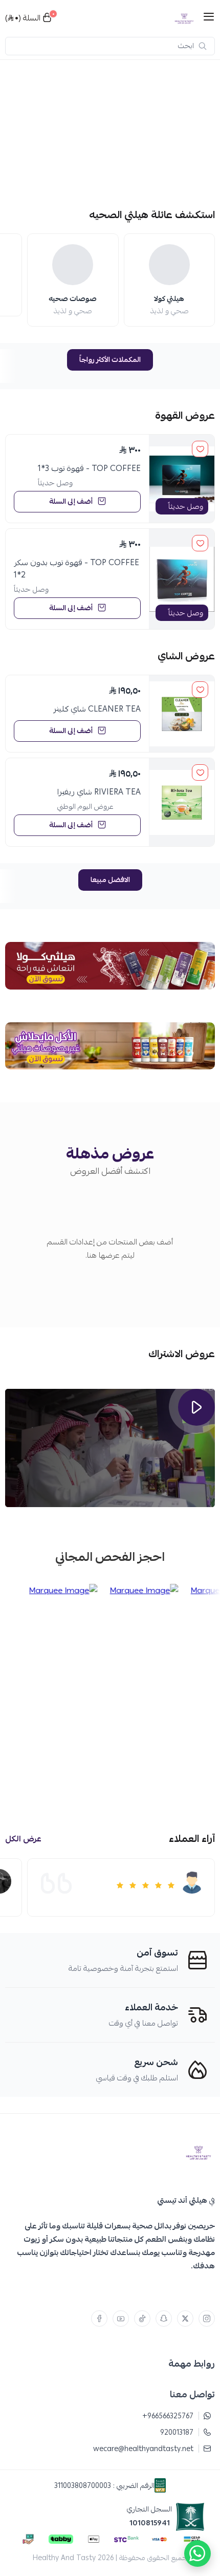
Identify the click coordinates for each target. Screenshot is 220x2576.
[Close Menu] (9, 13)
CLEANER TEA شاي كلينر (97, 709)
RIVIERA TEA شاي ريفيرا (99, 792)
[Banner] (110, 132)
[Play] (196, 1407)
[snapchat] (164, 2319)
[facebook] (99, 2319)
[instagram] (207, 2319)
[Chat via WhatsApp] (197, 2553)
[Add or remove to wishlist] (200, 449)
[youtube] (121, 2319)
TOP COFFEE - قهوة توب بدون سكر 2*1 (76, 569)
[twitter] (185, 2319)
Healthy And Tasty (64, 2558)
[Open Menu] (209, 18)
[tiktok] (142, 2319)
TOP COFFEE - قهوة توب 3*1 (89, 468)
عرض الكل (23, 1839)
